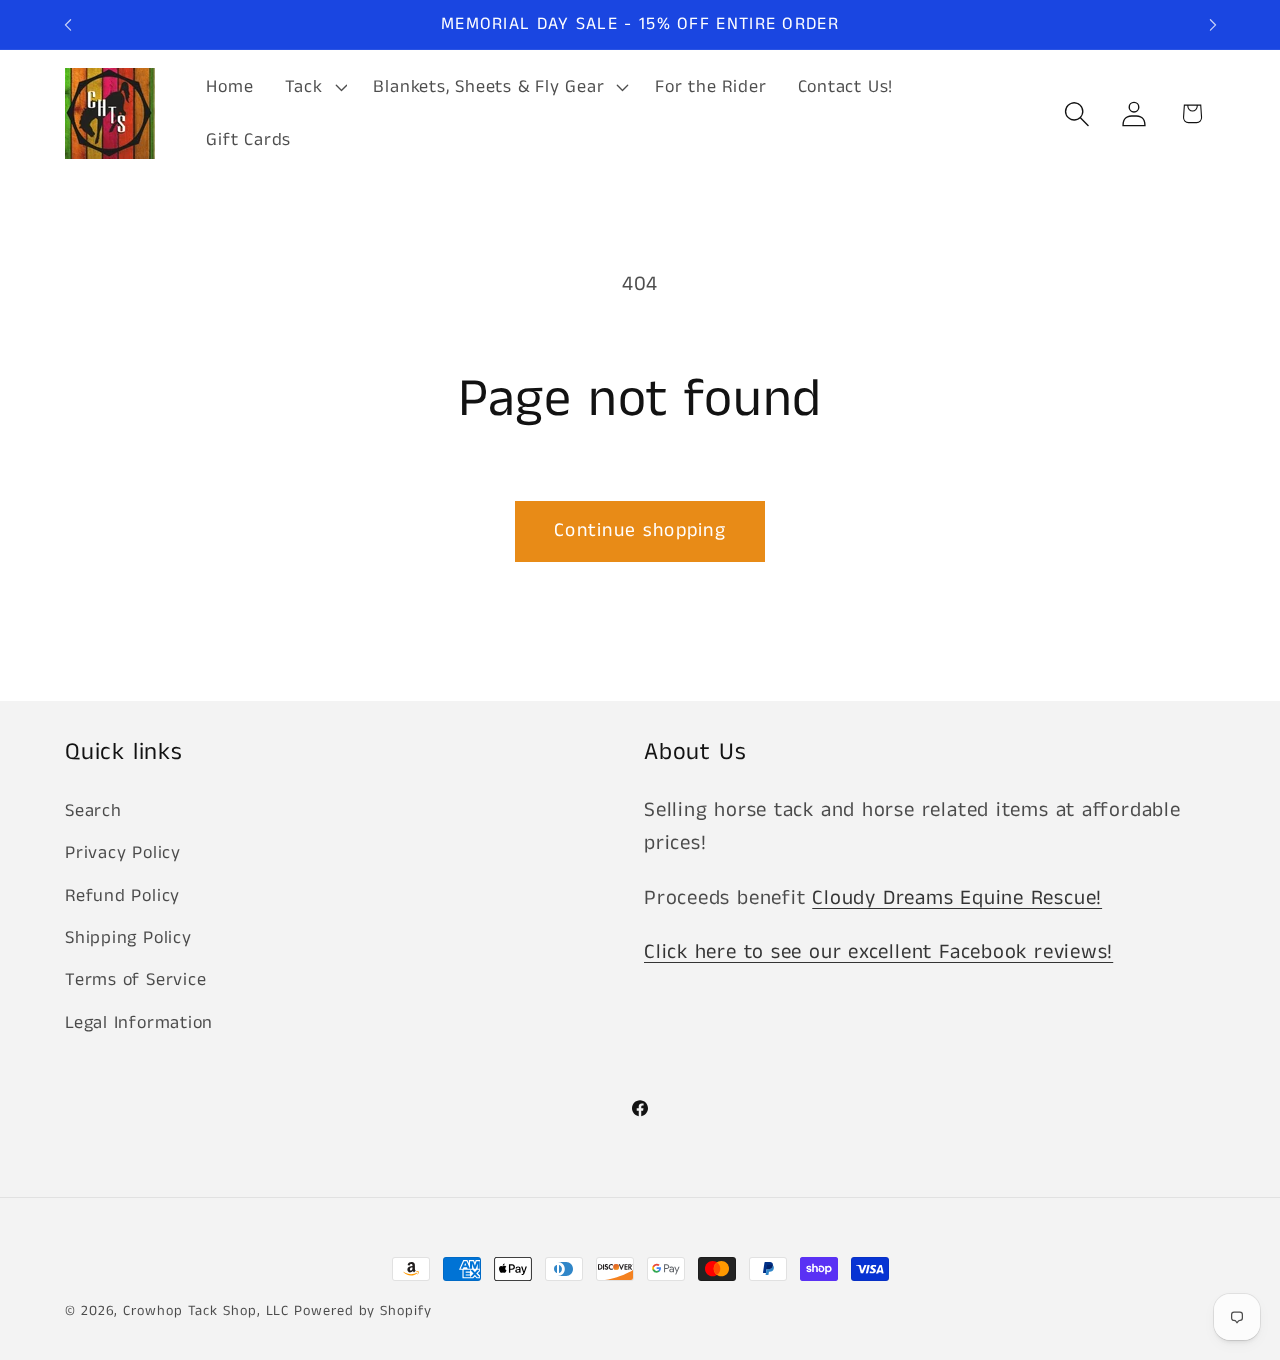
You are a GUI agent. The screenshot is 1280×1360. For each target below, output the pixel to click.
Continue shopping (640, 530)
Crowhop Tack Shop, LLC (206, 1311)
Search (93, 811)
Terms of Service (135, 980)
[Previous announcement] (68, 24)
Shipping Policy (128, 938)
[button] (313, 87)
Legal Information (139, 1023)
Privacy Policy (123, 853)
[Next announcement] (1213, 24)
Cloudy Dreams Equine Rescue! (957, 898)
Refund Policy (122, 896)
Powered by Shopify (362, 1311)
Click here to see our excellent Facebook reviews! (878, 952)
